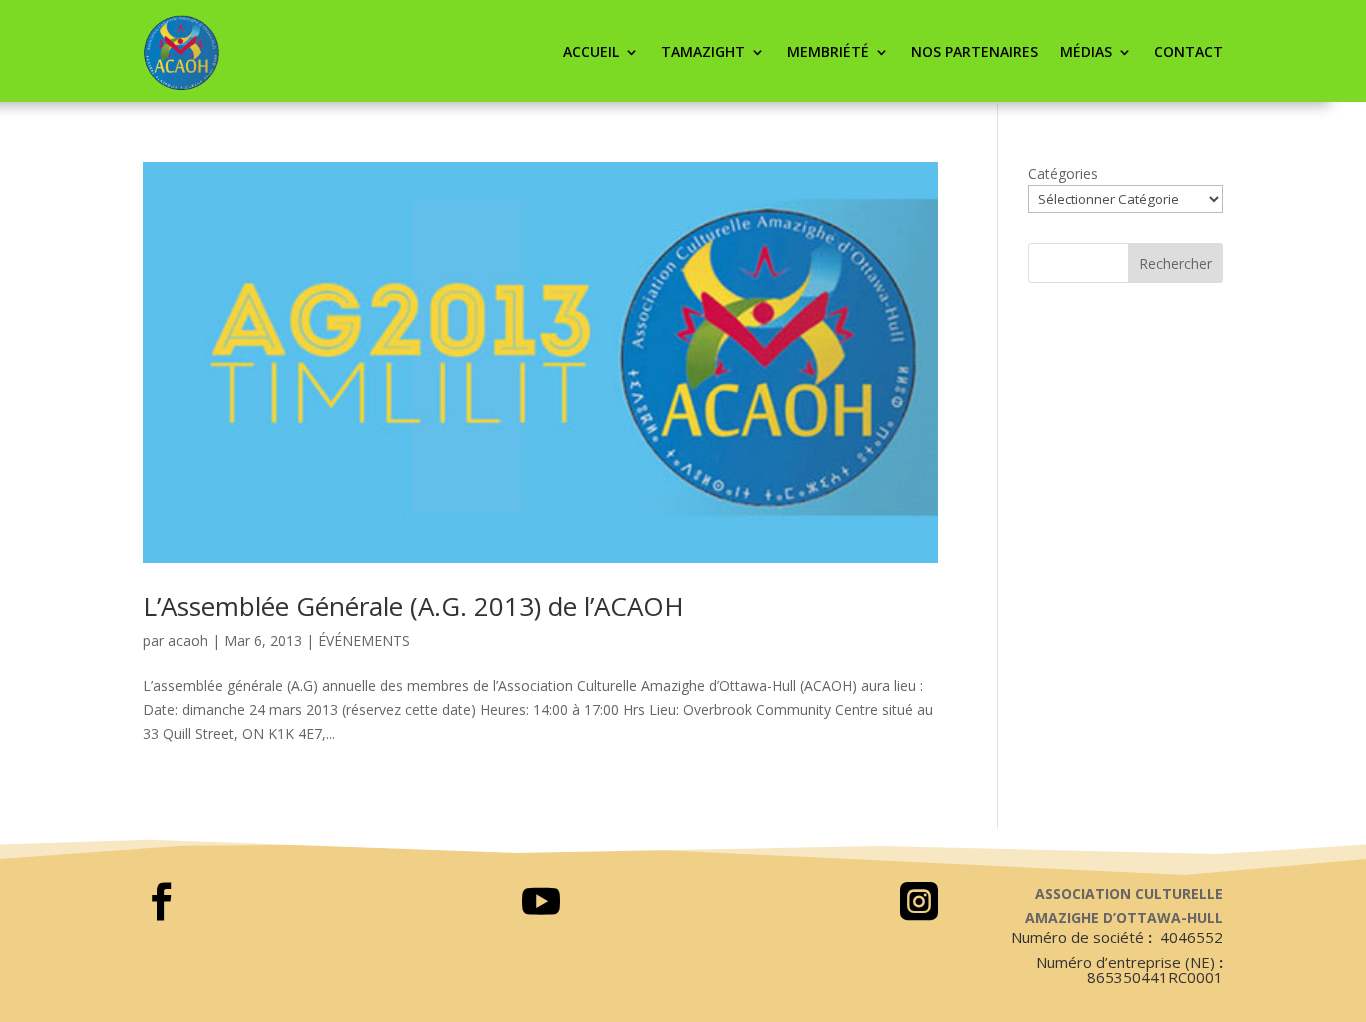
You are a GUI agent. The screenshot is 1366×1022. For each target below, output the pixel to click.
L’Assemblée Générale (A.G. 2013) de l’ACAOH (413, 606)
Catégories (1063, 173)
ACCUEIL (591, 51)
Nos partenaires (974, 51)
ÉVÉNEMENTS (364, 640)
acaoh (188, 640)
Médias (1086, 51)
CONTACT (1188, 51)
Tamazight (703, 51)
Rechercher (1175, 263)
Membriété (828, 51)
